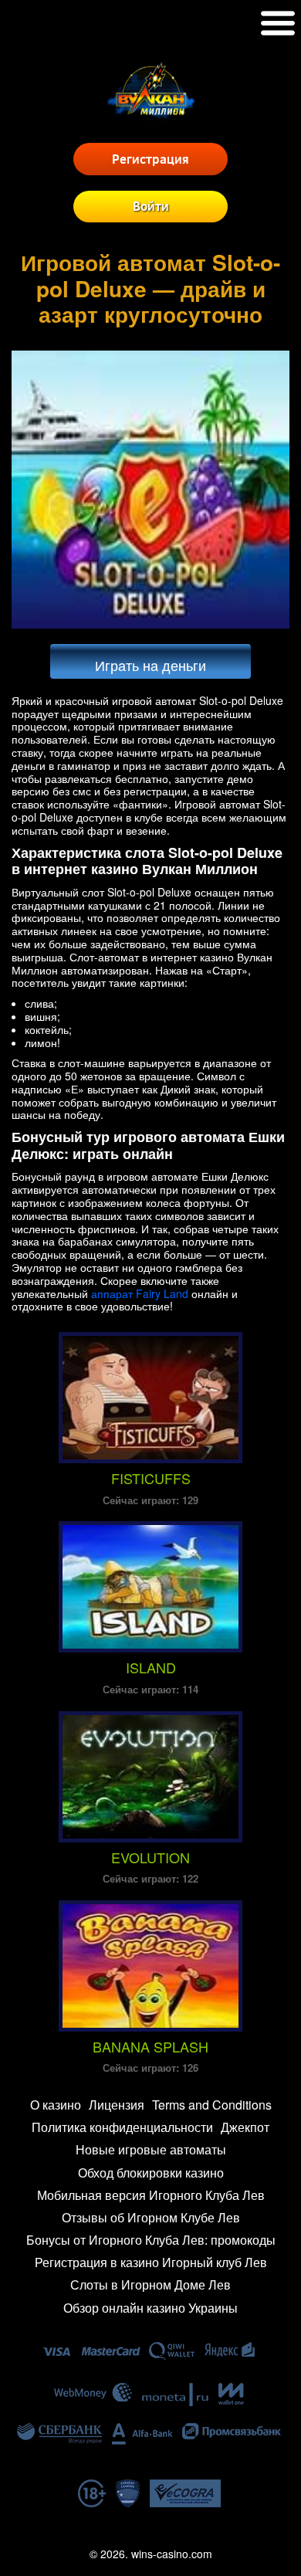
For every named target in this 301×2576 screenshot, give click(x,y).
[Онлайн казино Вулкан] (151, 119)
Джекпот (245, 2127)
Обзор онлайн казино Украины (150, 2308)
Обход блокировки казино (151, 2173)
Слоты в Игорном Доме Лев (150, 2285)
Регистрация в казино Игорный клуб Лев (151, 2262)
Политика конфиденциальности (122, 2127)
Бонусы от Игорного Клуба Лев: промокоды (151, 2240)
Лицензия (117, 2105)
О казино (56, 2105)
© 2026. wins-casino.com (151, 2554)
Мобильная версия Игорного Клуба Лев (151, 2195)
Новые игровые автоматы (151, 2149)
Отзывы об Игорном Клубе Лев (151, 2217)
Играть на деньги (150, 665)
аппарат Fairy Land (140, 1293)
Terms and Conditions (212, 2105)
